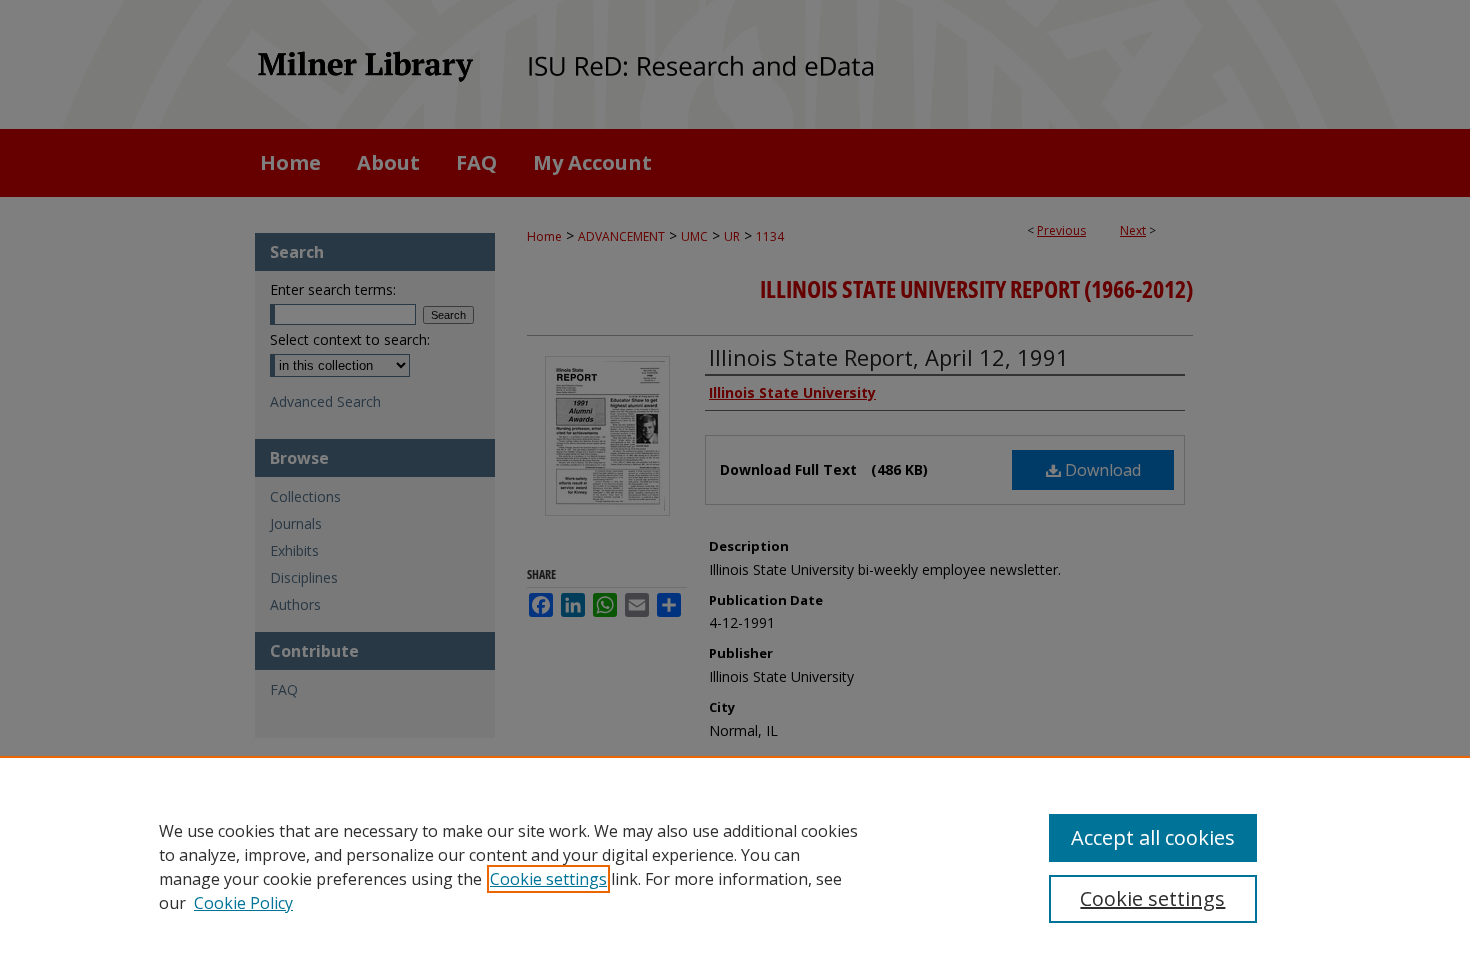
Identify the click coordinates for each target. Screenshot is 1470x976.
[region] (735, 866)
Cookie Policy (243, 903)
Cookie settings (548, 879)
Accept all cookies (1153, 837)
